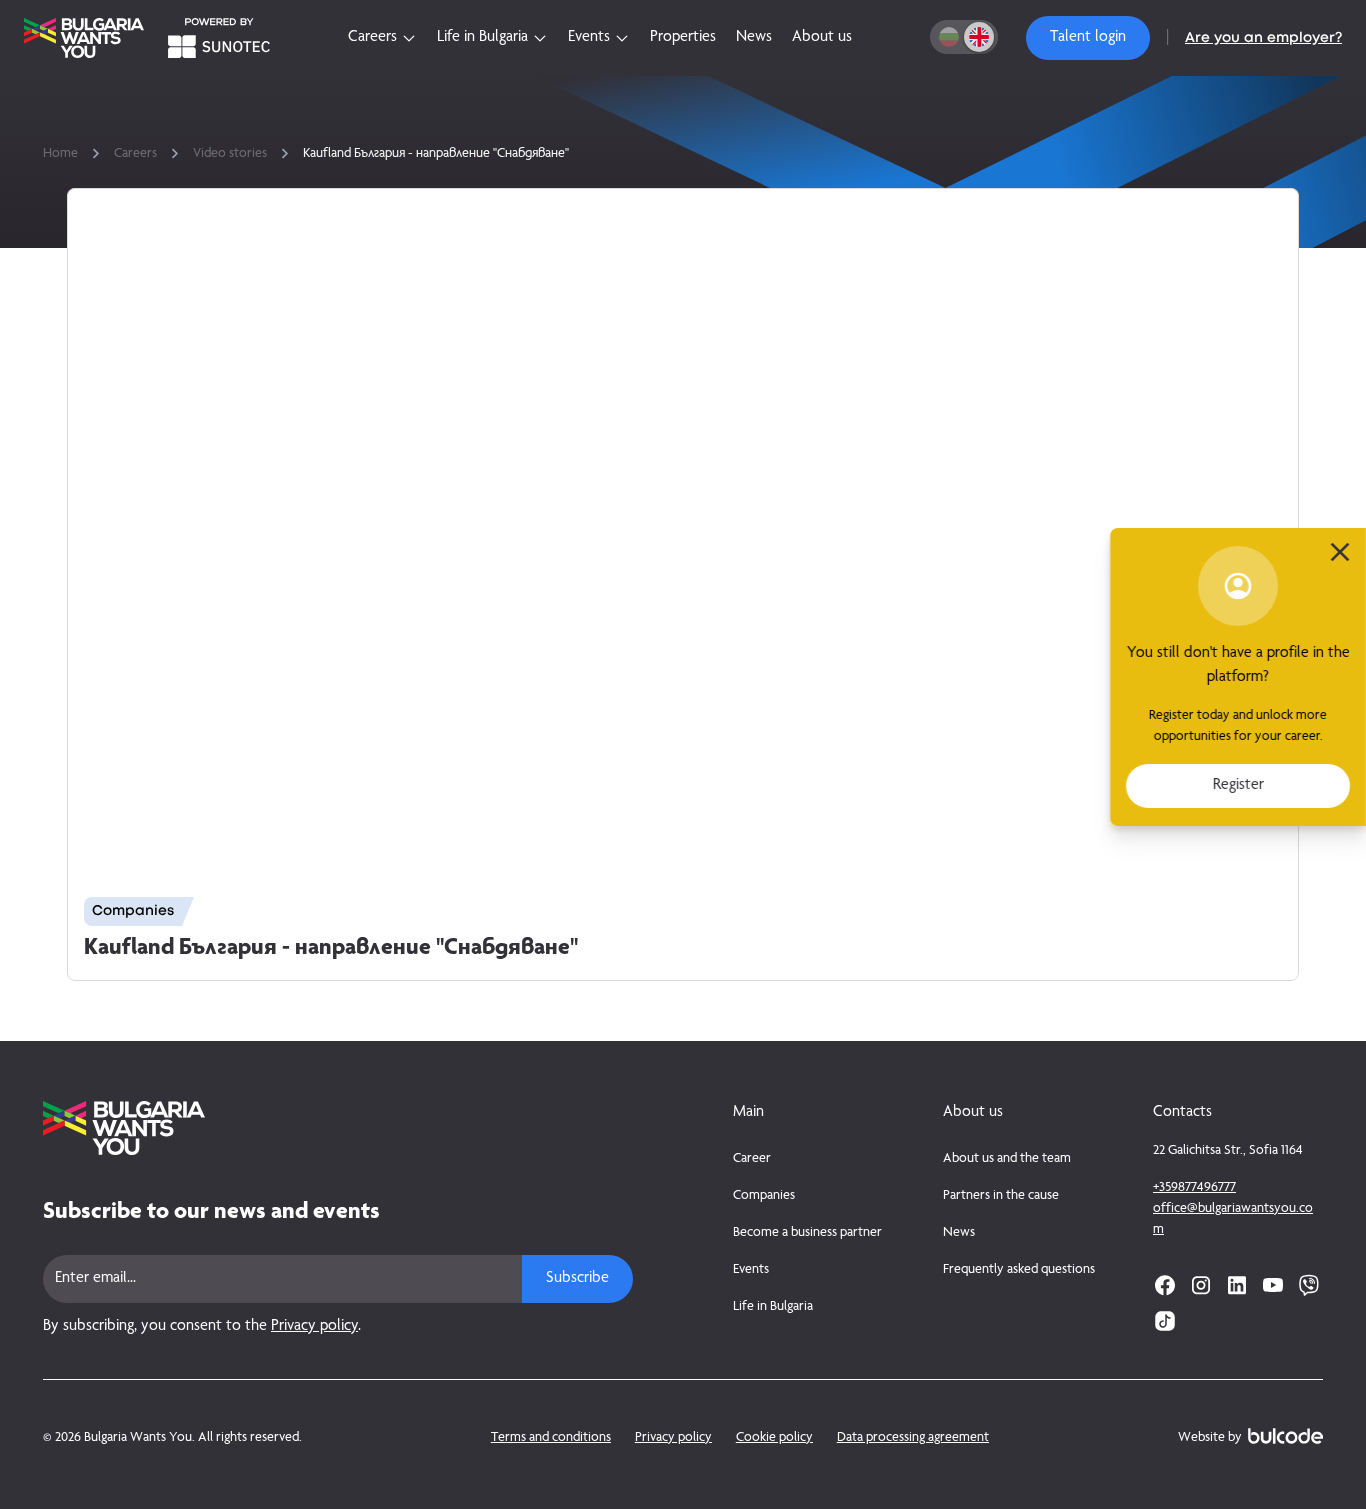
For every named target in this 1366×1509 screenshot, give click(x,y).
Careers (135, 154)
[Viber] (1309, 1285)
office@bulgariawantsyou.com (1233, 1219)
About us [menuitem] (822, 38)
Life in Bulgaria (773, 1307)
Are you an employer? (1263, 38)
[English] (979, 37)
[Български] (949, 37)
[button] (1088, 38)
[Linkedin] (1237, 1285)
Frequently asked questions (1019, 1270)
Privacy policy (314, 1327)
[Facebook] (1165, 1285)
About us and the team (1007, 1159)
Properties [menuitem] (683, 38)
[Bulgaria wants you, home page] (338, 1128)
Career (752, 1159)
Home (60, 154)
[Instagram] (1201, 1285)
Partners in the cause (1001, 1196)
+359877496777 (1194, 1188)
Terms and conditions (551, 1438)
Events (751, 1270)
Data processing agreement (913, 1438)
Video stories (230, 154)
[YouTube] (1273, 1285)
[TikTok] (1165, 1321)
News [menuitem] (754, 38)
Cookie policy (774, 1438)
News (959, 1233)
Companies (764, 1196)
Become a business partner (807, 1233)
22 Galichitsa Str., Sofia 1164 (1228, 1151)
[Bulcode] (1285, 1436)
